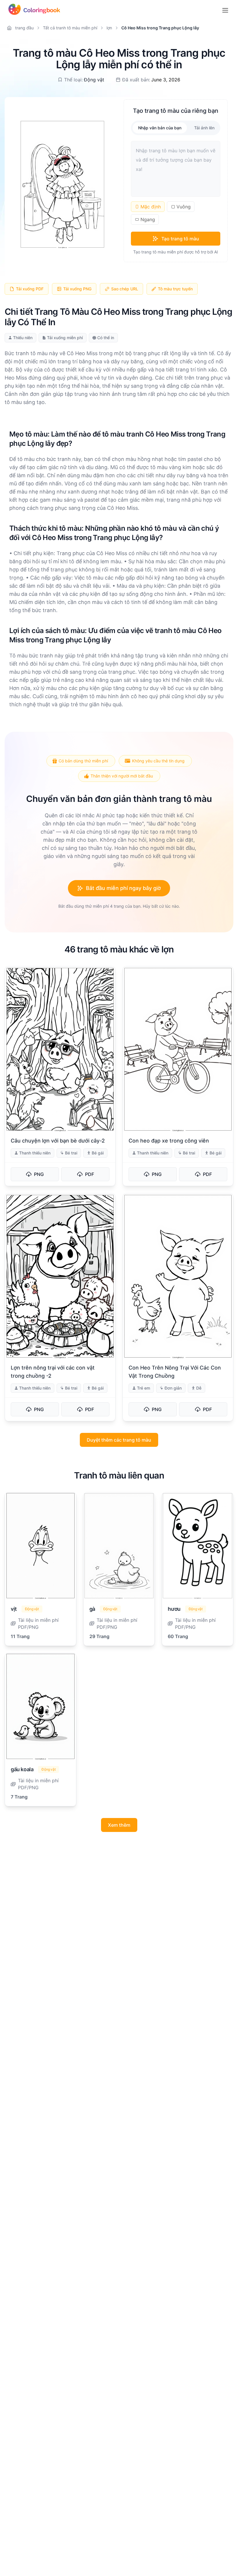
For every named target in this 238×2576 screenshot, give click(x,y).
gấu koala (22, 1769)
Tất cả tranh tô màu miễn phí (70, 28)
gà (92, 1609)
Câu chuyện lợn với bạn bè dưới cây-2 (58, 1141)
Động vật (94, 80)
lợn (109, 28)
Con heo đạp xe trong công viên (169, 1141)
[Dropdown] (225, 10)
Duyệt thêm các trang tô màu (119, 1440)
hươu (174, 1609)
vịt (14, 1609)
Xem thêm (119, 1825)
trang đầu (24, 28)
